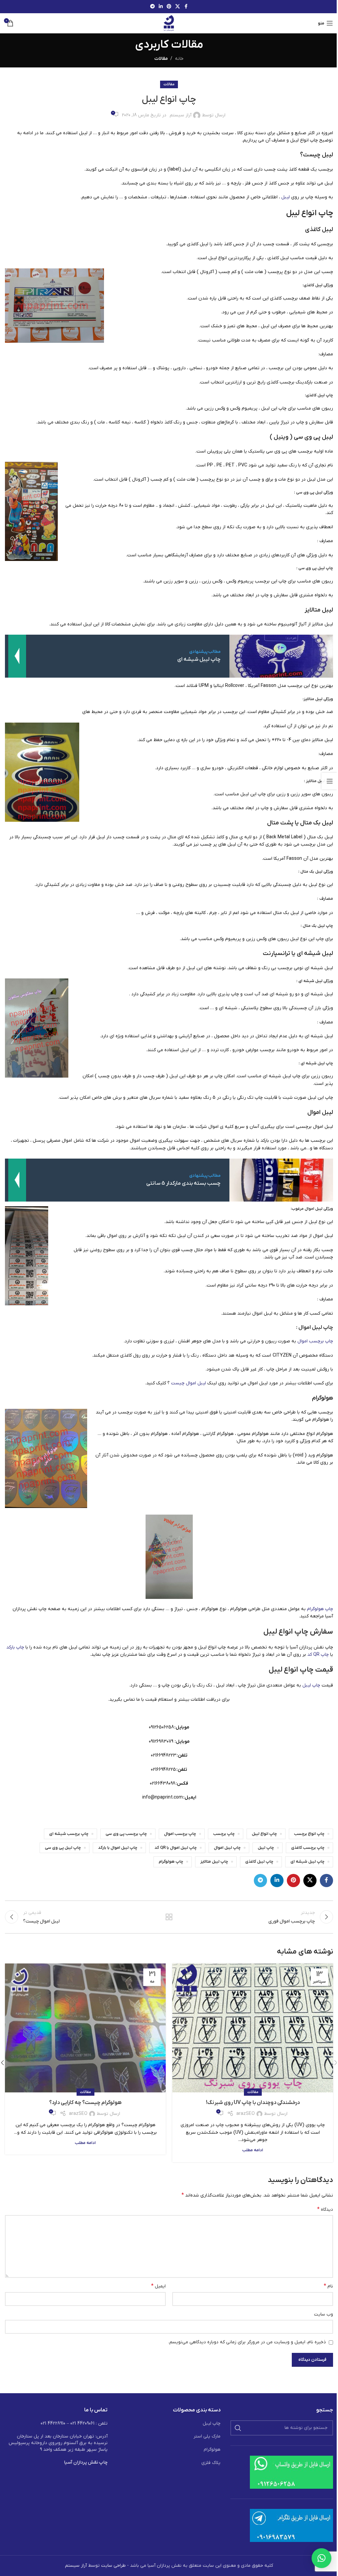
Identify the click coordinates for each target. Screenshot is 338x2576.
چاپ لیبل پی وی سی (316, 568)
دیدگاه (325, 2209)
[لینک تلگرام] (152, 7)
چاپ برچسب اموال (315, 1341)
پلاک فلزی (211, 2463)
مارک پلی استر (207, 2436)
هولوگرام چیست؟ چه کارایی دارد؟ (85, 2103)
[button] (321, 2558)
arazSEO (246, 2114)
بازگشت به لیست (169, 1917)
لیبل (286, 197)
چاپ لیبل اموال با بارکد (118, 1848)
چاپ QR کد (318, 1655)
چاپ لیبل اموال (316, 1328)
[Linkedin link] (161, 7)
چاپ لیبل (311, 1685)
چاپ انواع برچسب (309, 1834)
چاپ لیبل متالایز (320, 781)
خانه (179, 59)
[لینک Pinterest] (169, 7)
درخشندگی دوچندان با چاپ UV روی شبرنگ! (253, 2103)
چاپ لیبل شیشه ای (317, 1063)
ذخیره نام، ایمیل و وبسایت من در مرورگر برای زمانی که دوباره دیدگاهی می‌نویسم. (247, 2342)
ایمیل (158, 2286)
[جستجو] (238, 2428)
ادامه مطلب (253, 2150)
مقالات (161, 59)
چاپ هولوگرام (320, 1609)
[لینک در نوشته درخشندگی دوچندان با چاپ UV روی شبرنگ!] (253, 2028)
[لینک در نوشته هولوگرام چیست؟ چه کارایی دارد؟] (85, 2028)
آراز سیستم (181, 115)
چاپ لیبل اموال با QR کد (176, 1848)
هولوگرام (212, 2450)
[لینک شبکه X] (178, 7)
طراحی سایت (113, 2566)
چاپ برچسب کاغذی (308, 1848)
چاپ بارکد (15, 1647)
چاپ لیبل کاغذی (320, 395)
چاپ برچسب (224, 1834)
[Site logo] (169, 23)
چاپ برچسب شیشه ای (69, 1834)
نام (328, 2286)
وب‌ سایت (323, 2314)
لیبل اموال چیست (188, 1383)
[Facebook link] (186, 7)
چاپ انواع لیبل (264, 1834)
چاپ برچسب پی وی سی (126, 1834)
